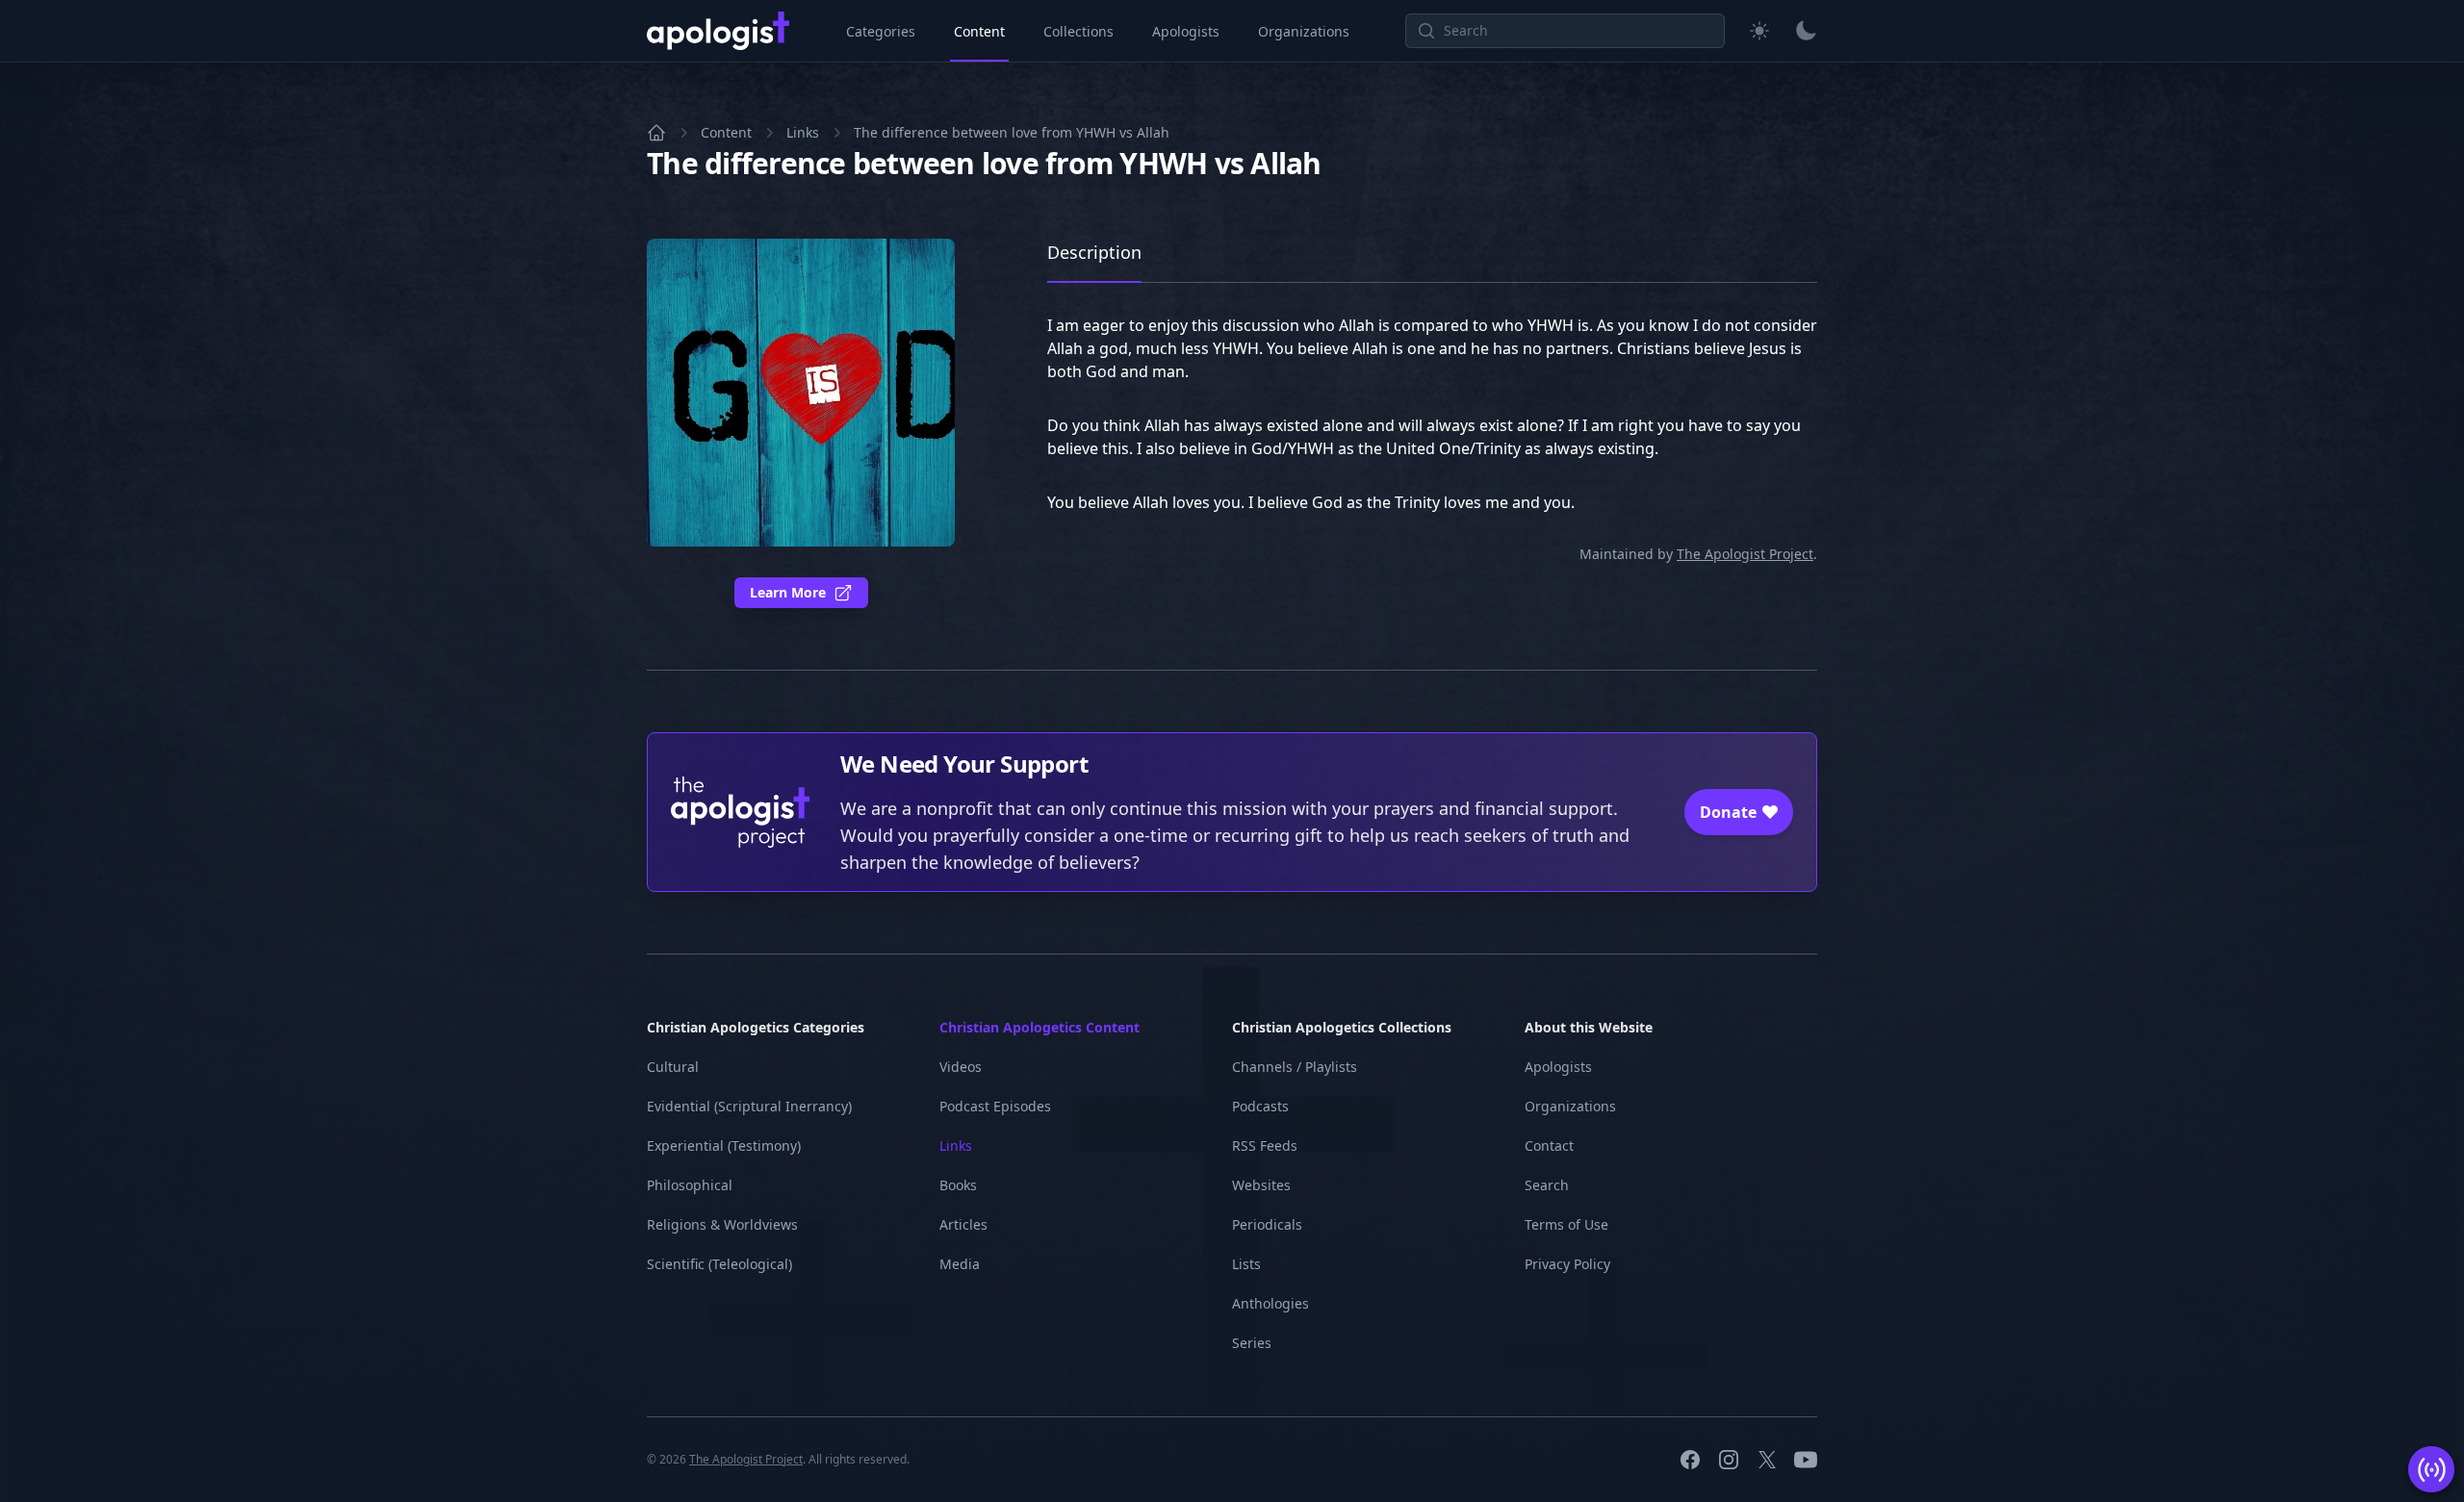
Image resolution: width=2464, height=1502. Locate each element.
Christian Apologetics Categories (756, 1027)
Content (979, 31)
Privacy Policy (1567, 1264)
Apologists (1186, 31)
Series (1252, 1343)
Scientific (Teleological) (719, 1264)
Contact (1549, 1146)
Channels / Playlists (1295, 1067)
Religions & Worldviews (722, 1224)
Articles (963, 1224)
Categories (881, 31)
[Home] (656, 133)
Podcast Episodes (995, 1106)
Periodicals (1267, 1224)
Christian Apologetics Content (1039, 1027)
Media (960, 1264)
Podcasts (1260, 1106)
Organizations (1304, 31)
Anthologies (1270, 1303)
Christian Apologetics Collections (1342, 1027)
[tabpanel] (1432, 423)
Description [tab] (1094, 252)
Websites (1261, 1185)
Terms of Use (1566, 1224)
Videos (961, 1067)
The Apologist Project (1745, 554)
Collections (1078, 31)
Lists (1246, 1264)
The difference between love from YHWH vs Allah (1012, 132)
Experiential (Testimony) (724, 1146)
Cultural (673, 1067)
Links (803, 132)
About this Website (1589, 1027)
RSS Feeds (1265, 1146)
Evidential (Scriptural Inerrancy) (749, 1106)
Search (1547, 1185)
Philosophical (690, 1185)
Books (958, 1185)
